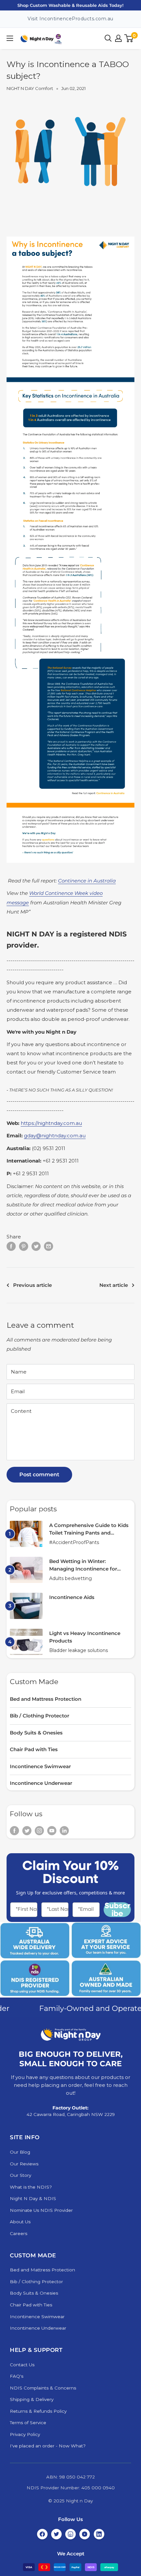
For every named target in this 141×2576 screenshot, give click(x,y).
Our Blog (20, 2152)
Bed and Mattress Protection (46, 1699)
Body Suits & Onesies (36, 1733)
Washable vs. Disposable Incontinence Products (71, 5)
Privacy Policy (25, 2434)
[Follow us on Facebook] (14, 1830)
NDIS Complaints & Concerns (43, 2388)
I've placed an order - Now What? (48, 2446)
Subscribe (117, 1910)
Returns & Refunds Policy (38, 2411)
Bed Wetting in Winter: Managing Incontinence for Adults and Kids (83, 1565)
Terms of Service (28, 2423)
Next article (114, 1285)
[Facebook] (42, 2534)
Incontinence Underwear (41, 1783)
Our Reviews (24, 2164)
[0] (129, 38)
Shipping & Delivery (32, 2399)
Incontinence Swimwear (40, 1766)
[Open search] (108, 38)
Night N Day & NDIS (33, 2198)
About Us (20, 2222)
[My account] (118, 38)
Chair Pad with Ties (34, 1749)
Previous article (32, 1285)
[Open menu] (10, 38)
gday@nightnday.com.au (55, 1136)
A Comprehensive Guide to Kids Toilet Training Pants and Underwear (89, 1529)
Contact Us (22, 2365)
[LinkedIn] (99, 2534)
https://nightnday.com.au (51, 1123)
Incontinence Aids (72, 1597)
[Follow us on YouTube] (52, 1830)
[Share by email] (49, 1246)
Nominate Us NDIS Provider (41, 2210)
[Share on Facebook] (11, 1246)
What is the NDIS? (31, 2187)
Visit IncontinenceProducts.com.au (70, 19)
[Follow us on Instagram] (39, 1830)
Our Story (20, 2175)
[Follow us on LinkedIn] (64, 1830)
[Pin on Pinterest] (24, 1246)
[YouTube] (85, 2534)
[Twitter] (56, 2534)
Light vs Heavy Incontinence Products (85, 1637)
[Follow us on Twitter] (27, 1830)
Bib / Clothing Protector (40, 1716)
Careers (19, 2233)
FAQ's (17, 2376)
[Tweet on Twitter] (36, 1246)
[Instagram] (70, 2534)
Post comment (39, 1475)
